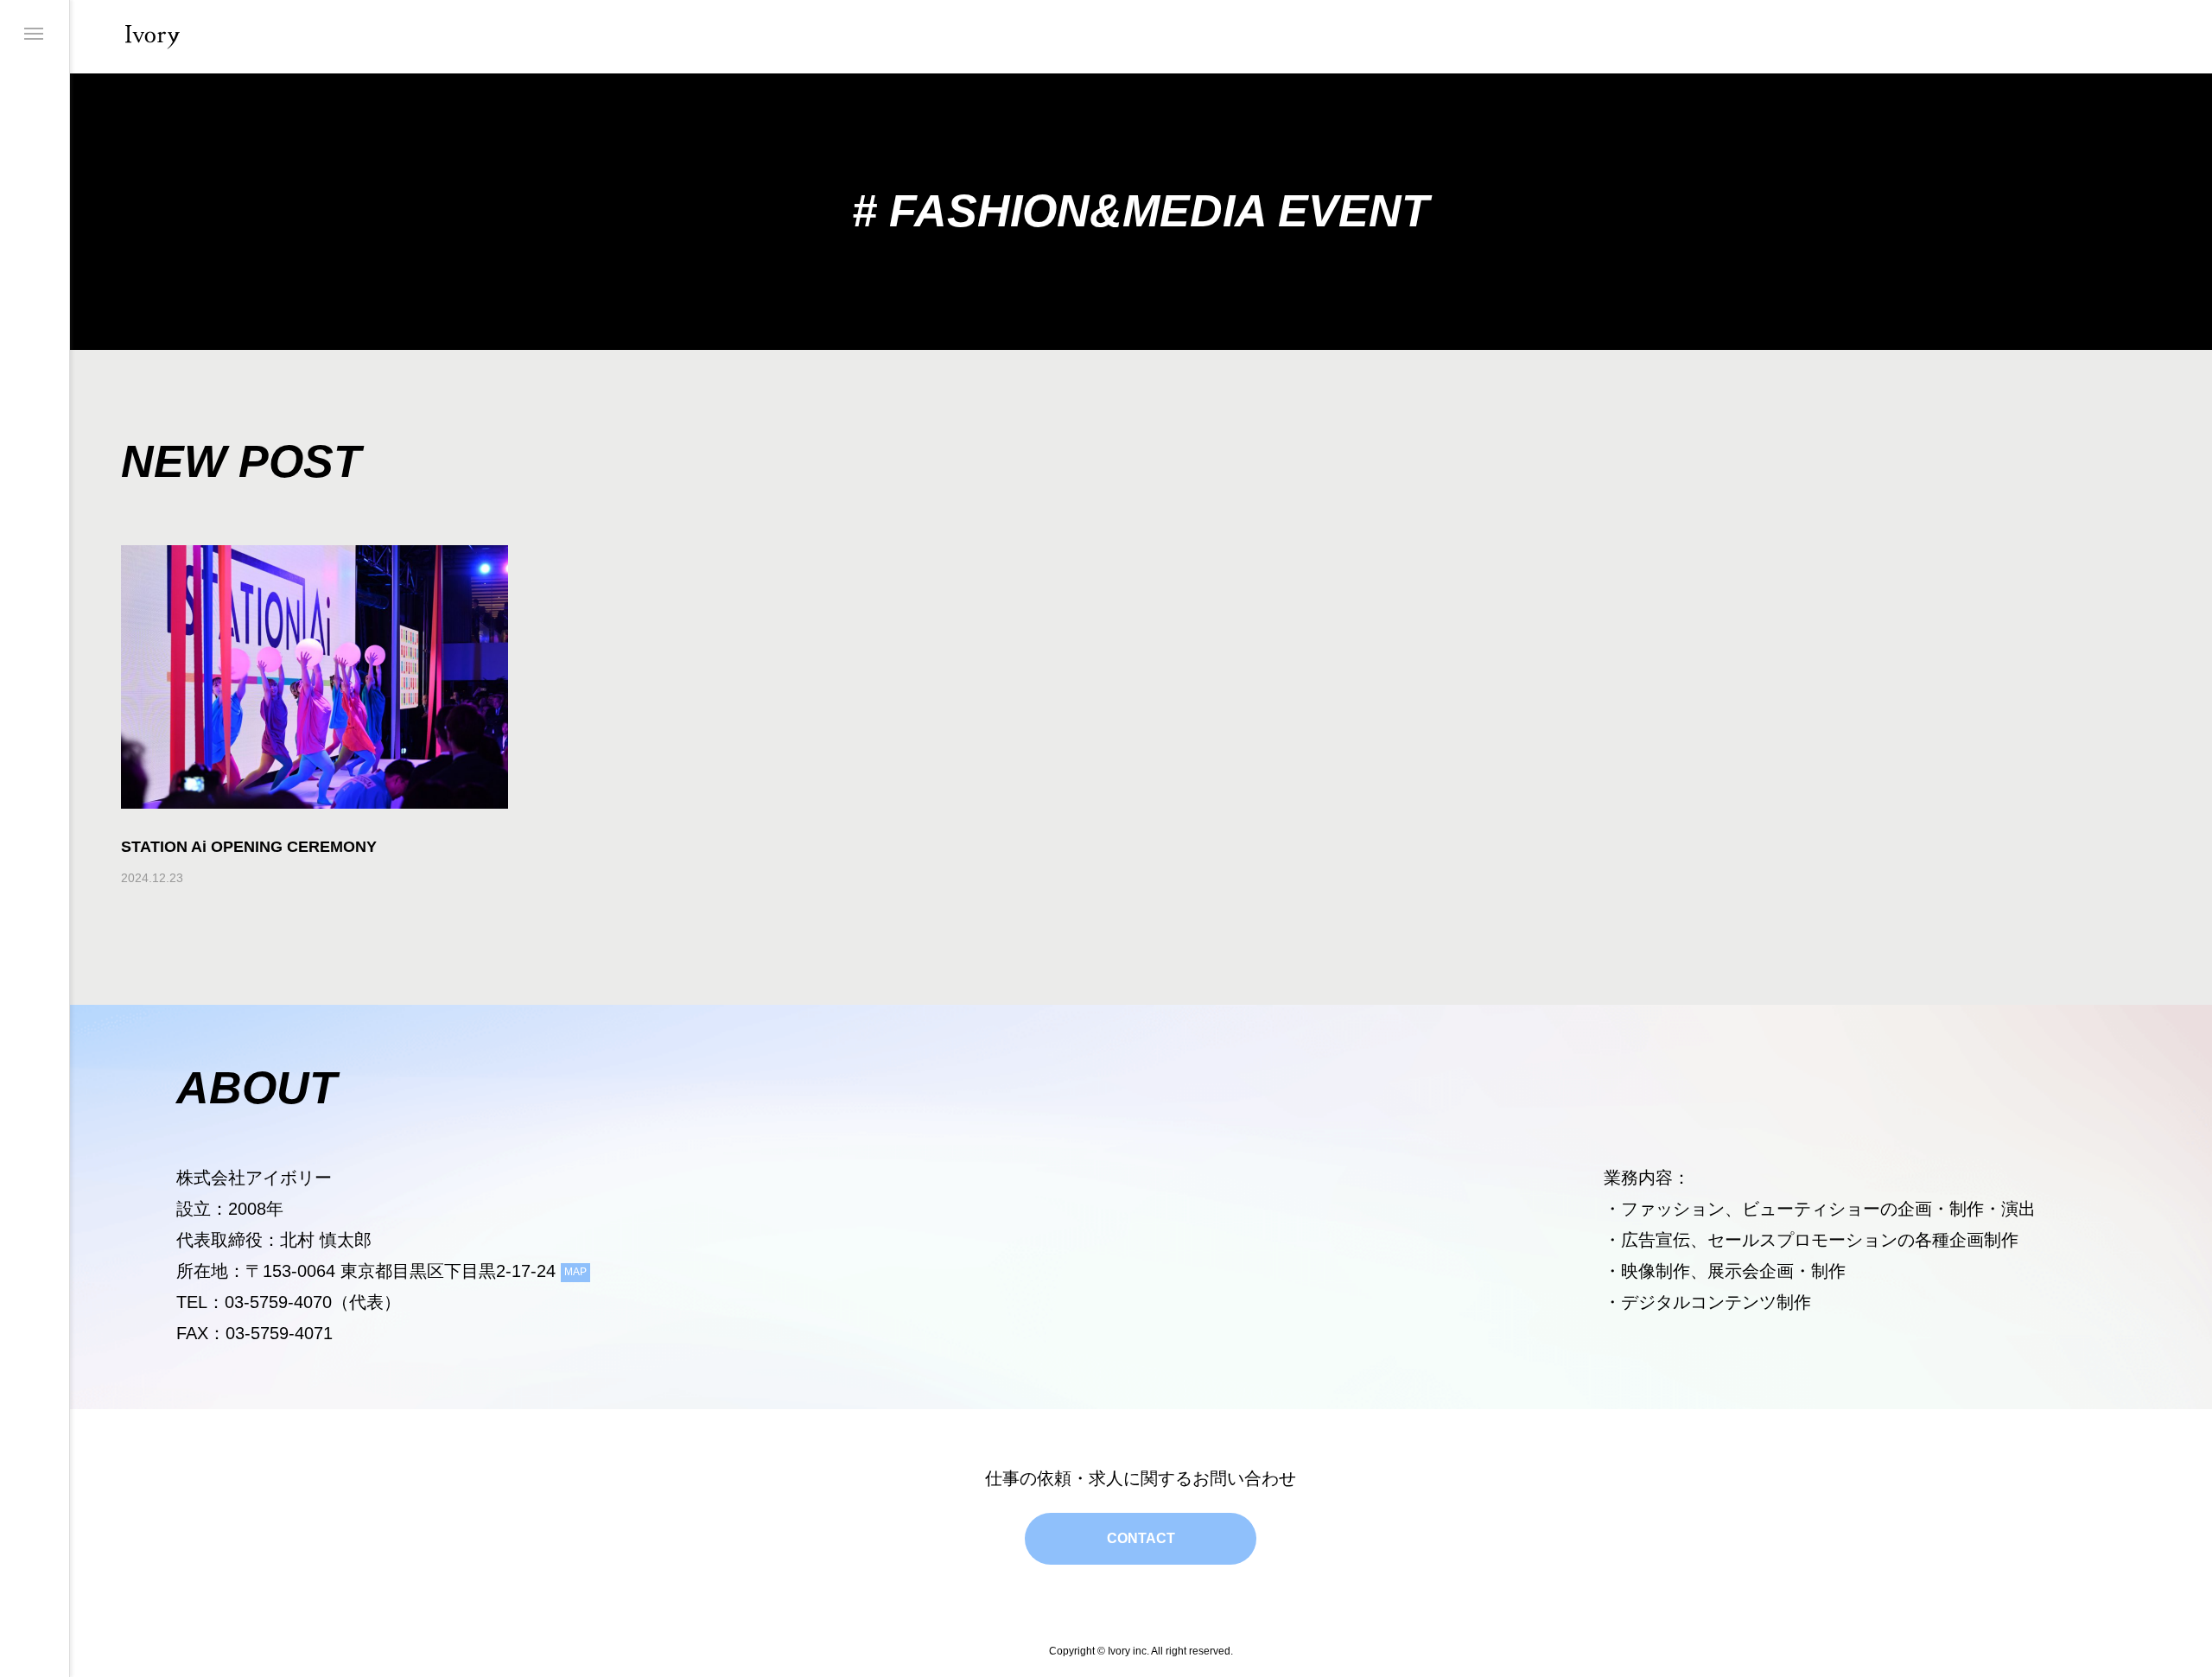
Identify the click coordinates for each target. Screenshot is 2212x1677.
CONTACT (1141, 1538)
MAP (575, 1272)
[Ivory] (153, 37)
